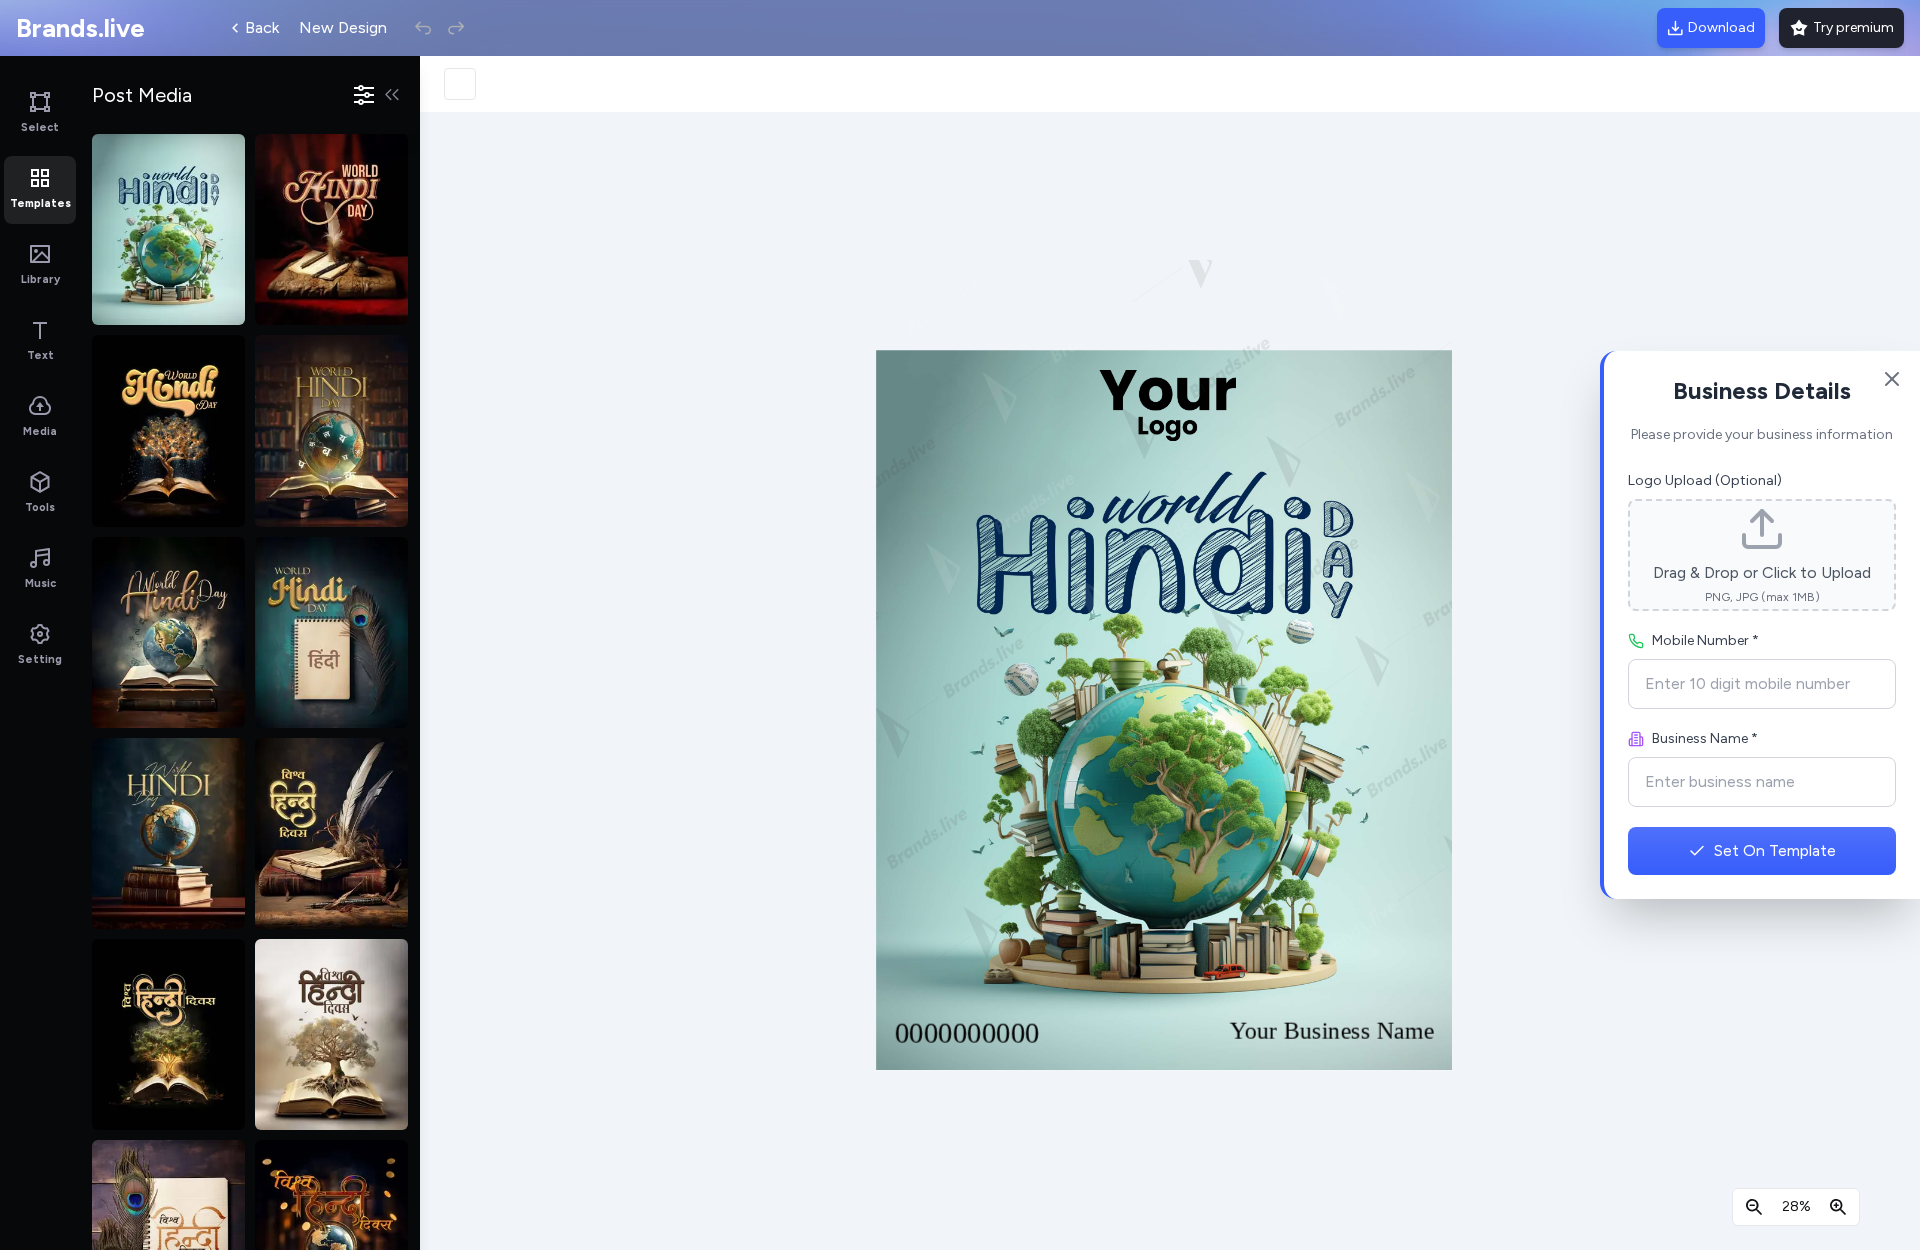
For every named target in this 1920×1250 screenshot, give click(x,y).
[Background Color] (460, 84)
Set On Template (1775, 850)
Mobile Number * (1705, 640)
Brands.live (80, 28)
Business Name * (1705, 738)
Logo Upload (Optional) (1705, 480)
